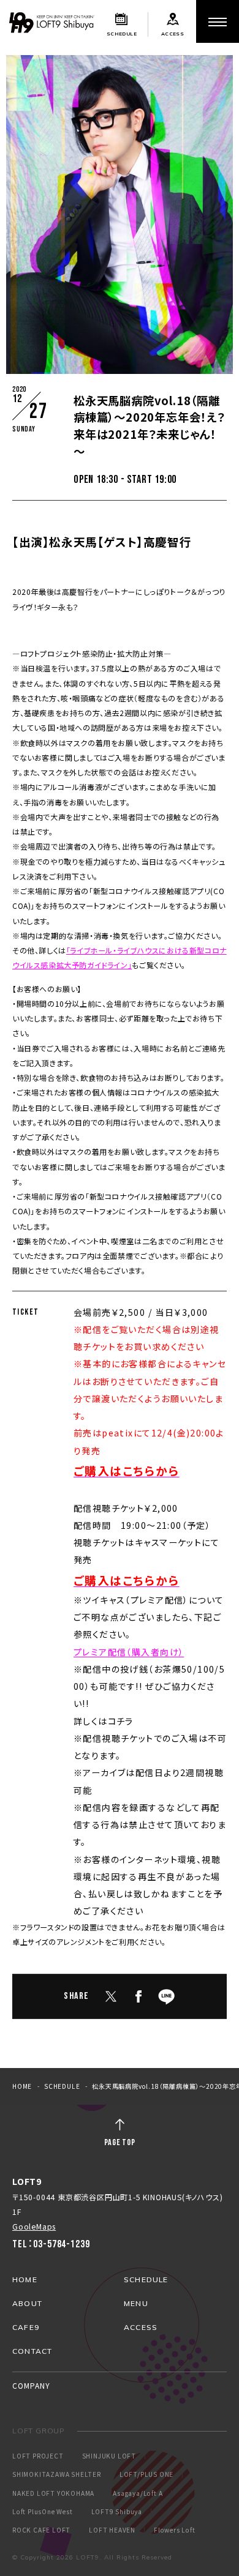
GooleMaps (34, 2226)
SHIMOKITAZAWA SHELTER (57, 2474)
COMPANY (31, 2385)
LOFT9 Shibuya (117, 2512)
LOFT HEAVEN (112, 2530)
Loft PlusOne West (43, 2512)
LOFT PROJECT (38, 2456)
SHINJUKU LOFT (109, 2456)
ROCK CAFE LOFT (41, 2530)
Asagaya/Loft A (138, 2493)
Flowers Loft (175, 2530)
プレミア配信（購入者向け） (129, 1652)
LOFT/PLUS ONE (146, 2474)
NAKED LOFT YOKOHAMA (53, 2493)
